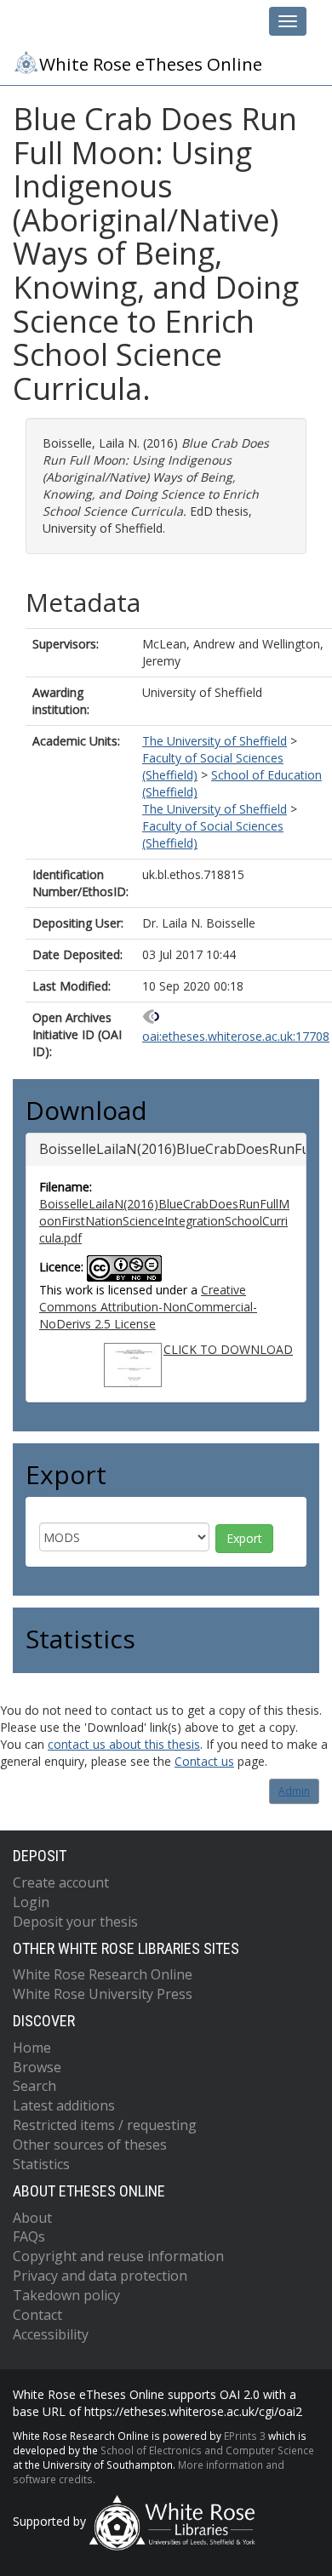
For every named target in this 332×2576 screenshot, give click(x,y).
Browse (37, 2067)
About (32, 2218)
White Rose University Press (103, 1994)
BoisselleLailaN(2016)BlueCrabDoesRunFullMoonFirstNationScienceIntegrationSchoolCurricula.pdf (164, 1221)
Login (31, 1902)
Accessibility (51, 2334)
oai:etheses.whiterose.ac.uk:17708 (236, 1036)
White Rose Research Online (103, 1974)
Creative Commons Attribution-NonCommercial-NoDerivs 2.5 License (148, 1307)
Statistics (41, 2164)
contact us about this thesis (124, 1744)
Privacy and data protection (100, 2276)
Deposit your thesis (75, 1922)
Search (34, 2086)
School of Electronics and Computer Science (207, 2450)
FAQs (29, 2236)
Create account (61, 1882)
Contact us (204, 1761)
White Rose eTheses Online (151, 64)
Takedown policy (66, 2295)
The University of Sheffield (215, 741)
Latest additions (64, 2105)
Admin (294, 1791)
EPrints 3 (245, 2436)
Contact (37, 2315)
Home (32, 2048)
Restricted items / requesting (105, 2125)
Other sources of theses (90, 2145)
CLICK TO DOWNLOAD (228, 1349)
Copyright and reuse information (118, 2256)
